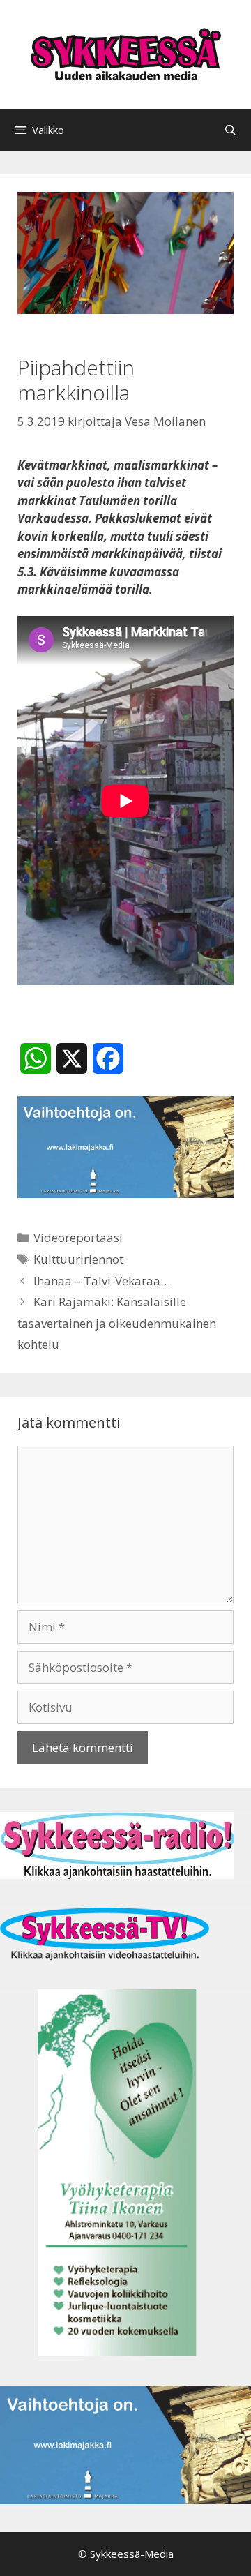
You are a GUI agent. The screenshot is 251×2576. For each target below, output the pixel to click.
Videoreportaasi (78, 1237)
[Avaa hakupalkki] (230, 130)
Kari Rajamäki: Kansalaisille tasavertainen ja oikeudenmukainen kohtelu (117, 1323)
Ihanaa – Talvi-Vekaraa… (102, 1281)
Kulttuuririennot (78, 1259)
